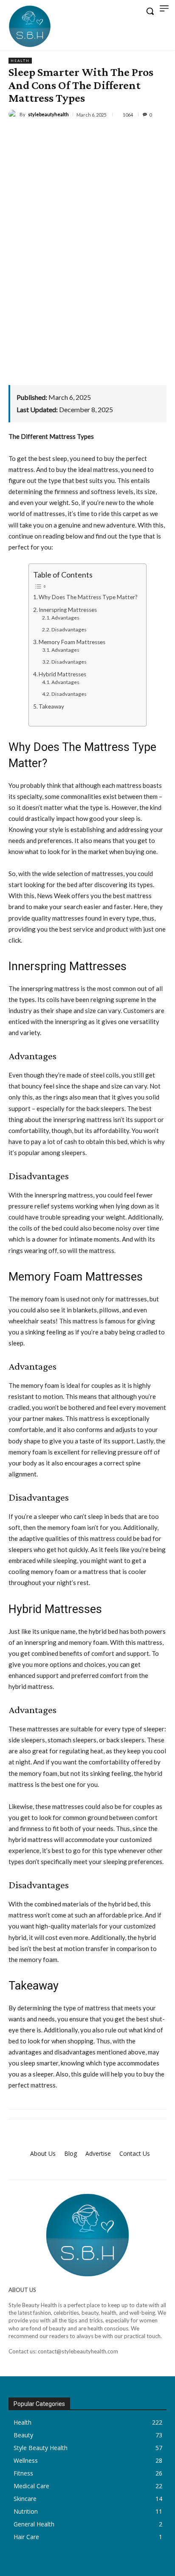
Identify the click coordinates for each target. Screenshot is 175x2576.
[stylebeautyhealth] (14, 114)
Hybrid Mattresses (62, 674)
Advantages (65, 618)
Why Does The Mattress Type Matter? (88, 597)
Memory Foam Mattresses (72, 642)
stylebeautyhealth (48, 114)
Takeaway (51, 706)
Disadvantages (69, 629)
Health (20, 61)
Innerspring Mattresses (68, 610)
